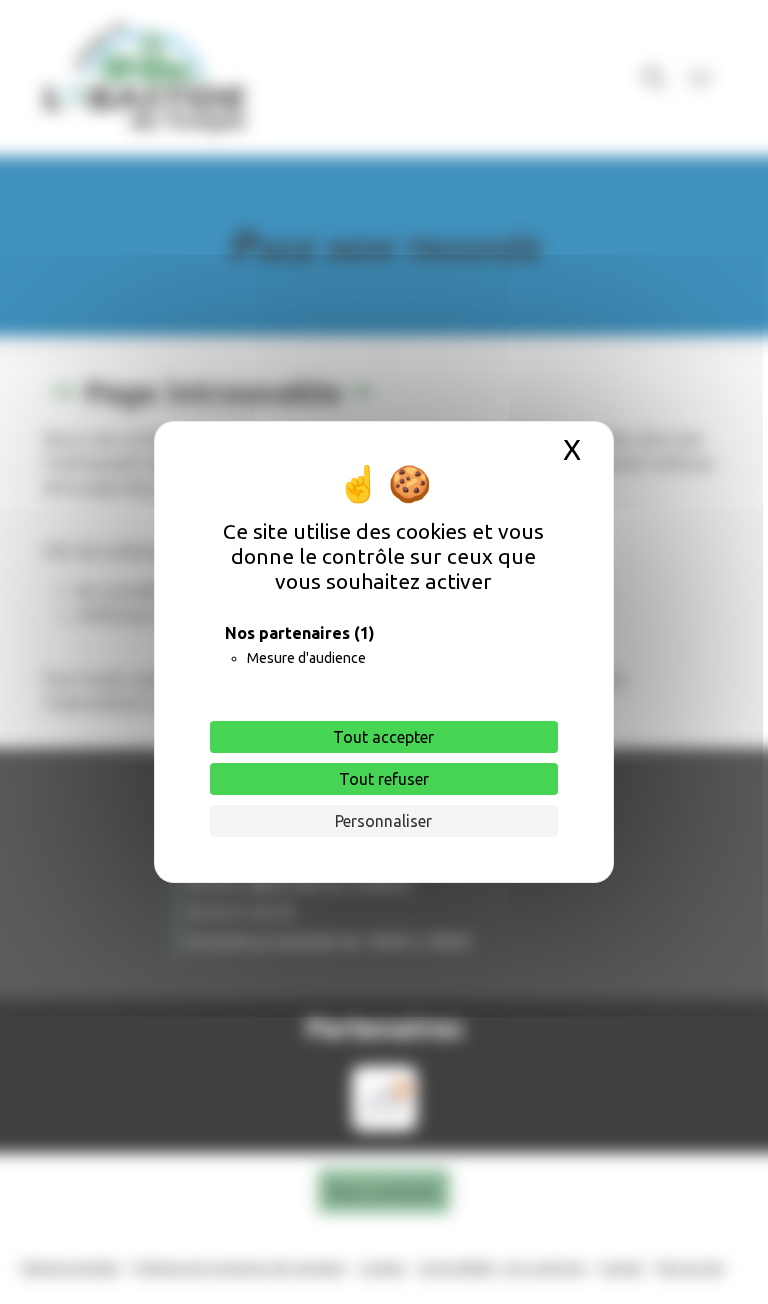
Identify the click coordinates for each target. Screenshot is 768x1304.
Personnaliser (383, 821)
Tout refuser (384, 779)
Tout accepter (383, 737)
